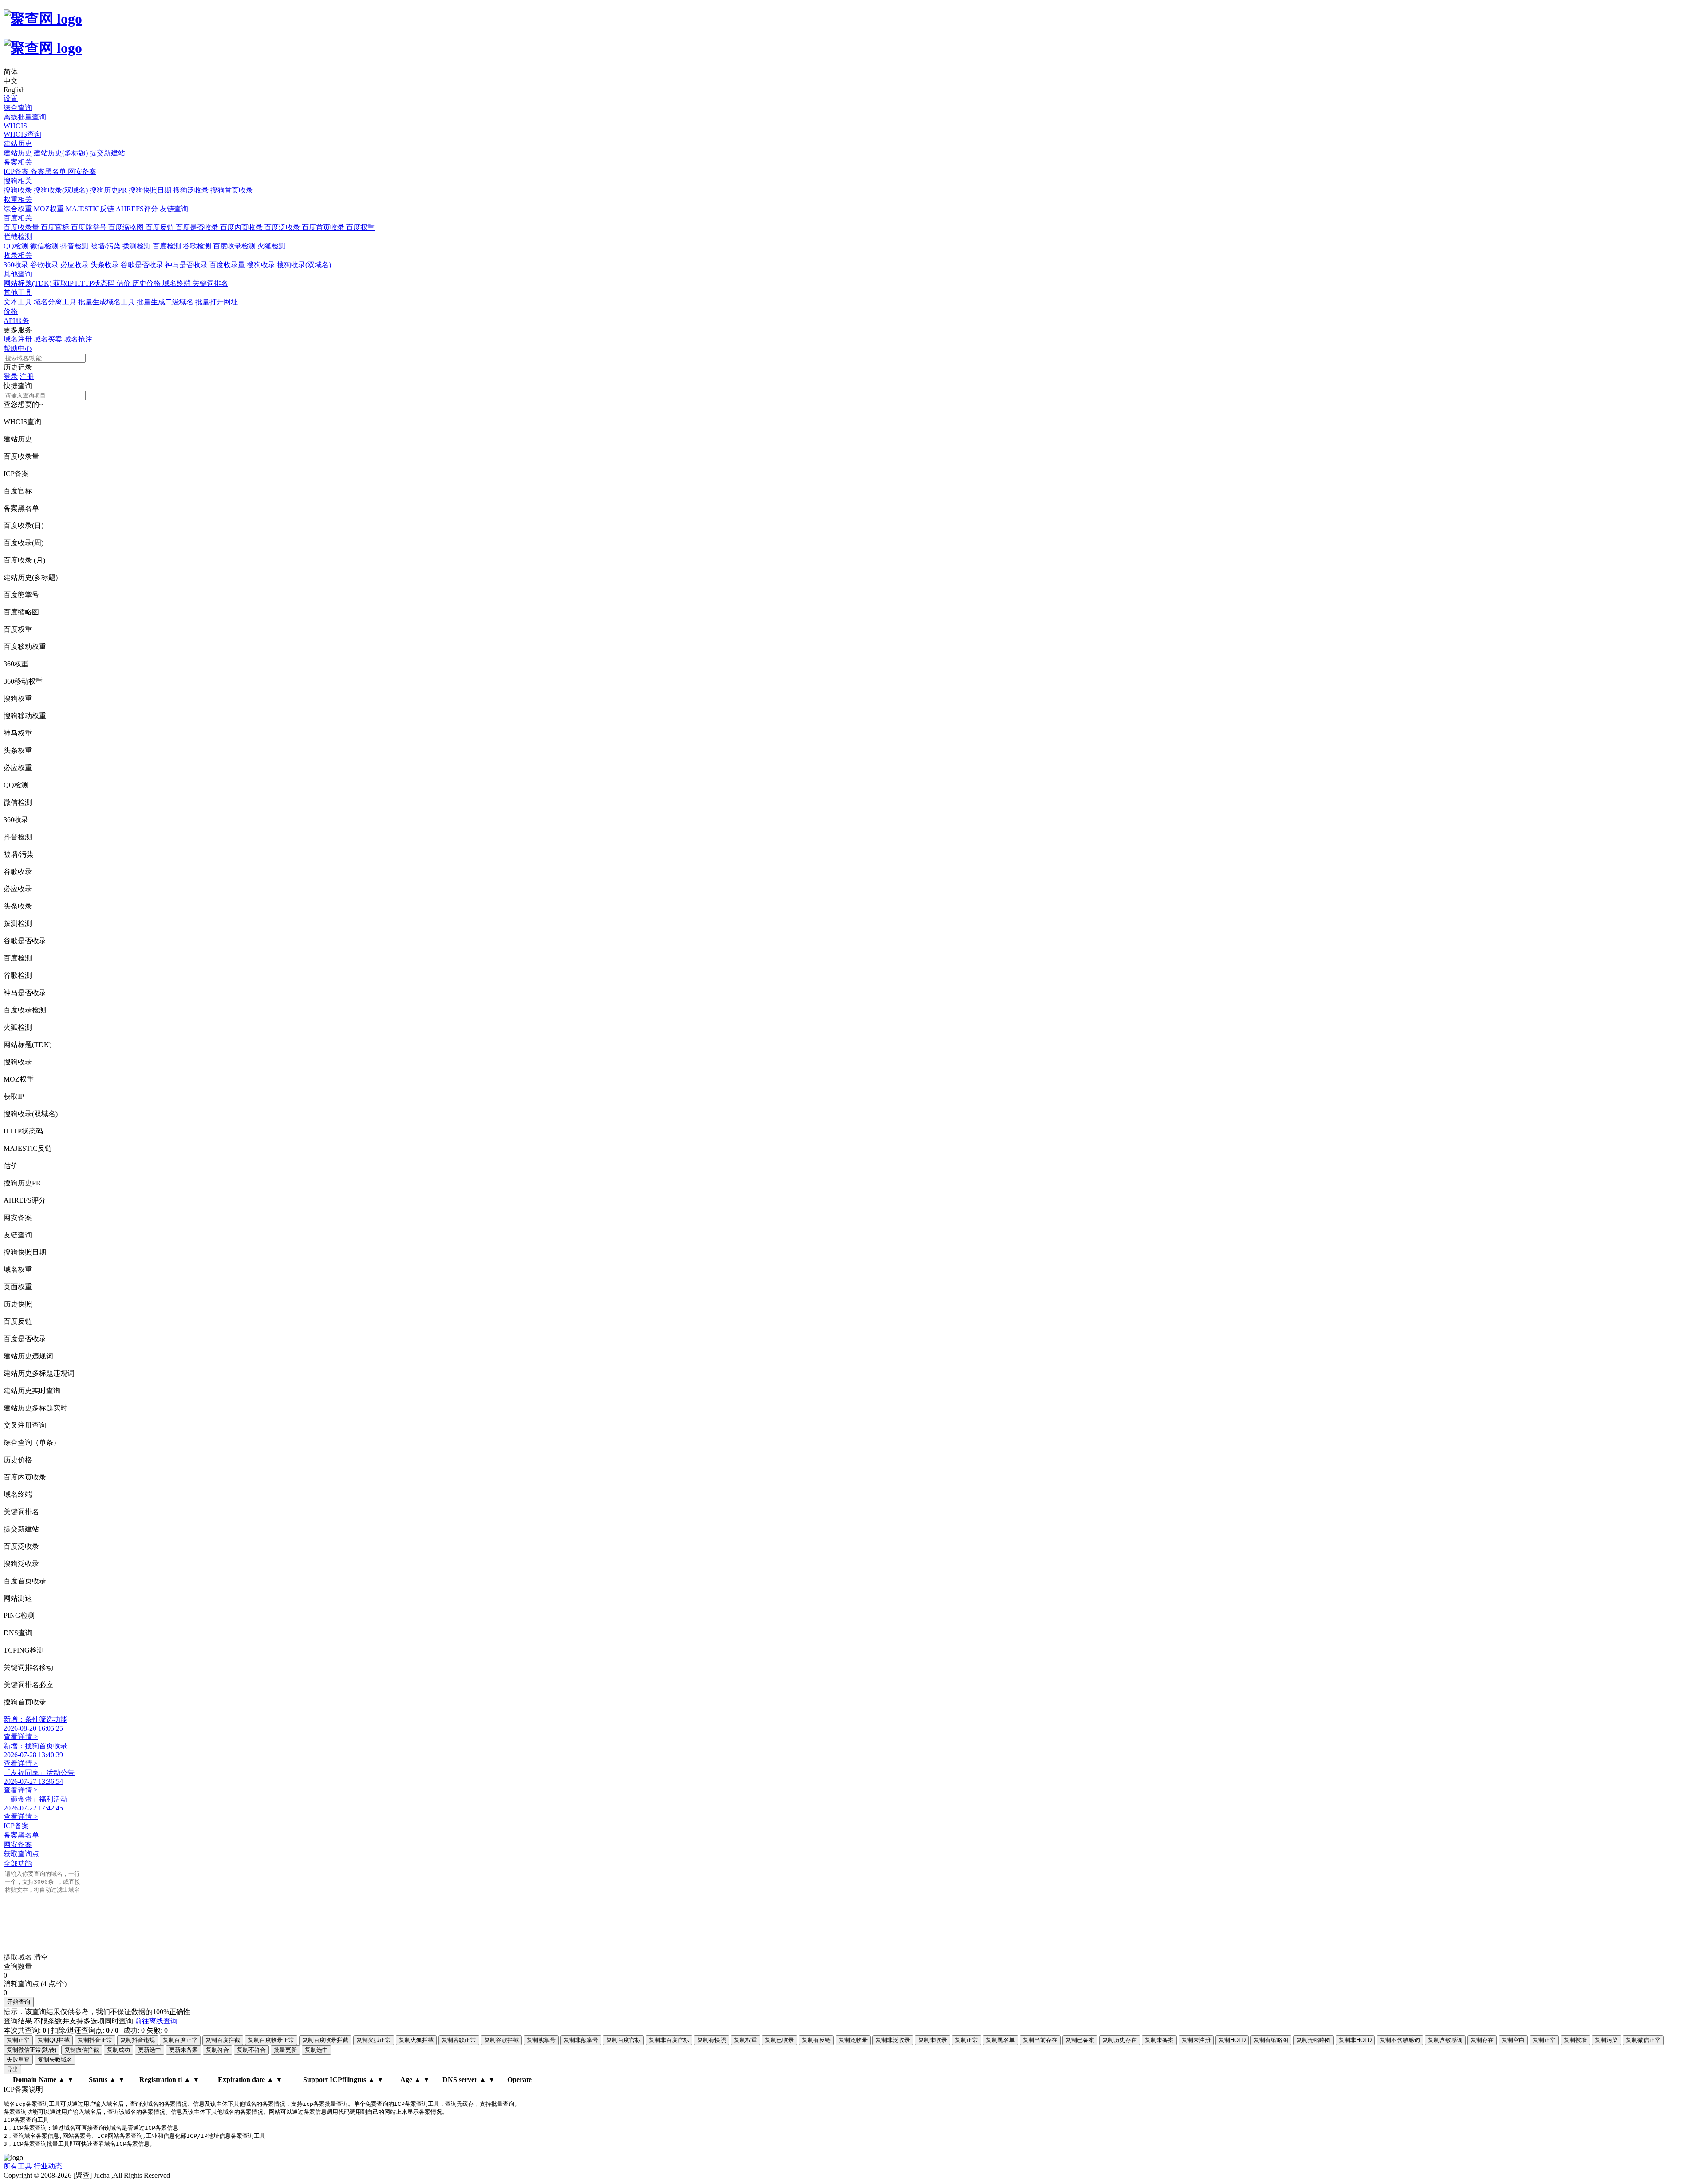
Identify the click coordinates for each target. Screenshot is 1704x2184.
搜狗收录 (19, 190)
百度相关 (18, 218)
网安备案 (82, 171)
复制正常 (18, 2040)
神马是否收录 (187, 265)
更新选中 (150, 2050)
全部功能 (18, 1863)
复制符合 (217, 2050)
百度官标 (56, 227)
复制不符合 (251, 2050)
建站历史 (18, 144)
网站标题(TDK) (28, 283)
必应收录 (75, 265)
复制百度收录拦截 (325, 2040)
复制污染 (1606, 2040)
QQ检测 (17, 246)
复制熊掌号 (541, 2040)
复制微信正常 (1643, 2040)
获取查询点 (21, 1854)
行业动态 (48, 2166)
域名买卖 (49, 339)
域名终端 (177, 283)
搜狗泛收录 (192, 190)
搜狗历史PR (109, 190)
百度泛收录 (283, 227)
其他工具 (18, 293)
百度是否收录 (198, 227)
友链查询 (174, 209)
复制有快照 (712, 2040)
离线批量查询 (25, 117)
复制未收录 (933, 2040)
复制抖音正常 (95, 2040)
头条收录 (106, 265)
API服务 (16, 321)
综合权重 (18, 209)
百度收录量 (22, 227)
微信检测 (45, 246)
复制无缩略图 (1313, 2040)
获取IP (64, 283)
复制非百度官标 (669, 2040)
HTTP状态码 (96, 283)
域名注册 (19, 339)
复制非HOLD (1355, 2040)
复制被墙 (1575, 2040)
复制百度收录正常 (271, 2040)
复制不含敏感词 (1400, 2040)
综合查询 (18, 108)
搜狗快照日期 (151, 190)
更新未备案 (183, 2050)
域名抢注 (78, 339)
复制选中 (316, 2050)
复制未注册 (1196, 2040)
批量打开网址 (217, 302)
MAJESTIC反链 (91, 209)
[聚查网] (852, 33)
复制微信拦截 (82, 2050)
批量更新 (285, 2050)
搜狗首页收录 (232, 190)
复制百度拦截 (223, 2040)
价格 (11, 311)
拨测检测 (138, 246)
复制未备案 (1159, 2040)
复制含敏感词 (1445, 2040)
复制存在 (1482, 2040)
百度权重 (360, 227)
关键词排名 (210, 283)
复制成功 (118, 2050)
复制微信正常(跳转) (32, 2050)
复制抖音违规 (138, 2040)
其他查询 (18, 274)
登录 (11, 376)
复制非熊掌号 (581, 2040)
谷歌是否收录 (143, 265)
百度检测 (168, 246)
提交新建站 (107, 153)
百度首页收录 (324, 227)
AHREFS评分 (138, 209)
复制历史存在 (1120, 2040)
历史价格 (147, 283)
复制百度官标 (623, 2040)
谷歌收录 (45, 265)
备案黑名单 (49, 171)
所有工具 (18, 2166)
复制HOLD (1232, 2040)
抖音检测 (75, 246)
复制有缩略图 (1271, 2040)
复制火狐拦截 (416, 2040)
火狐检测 (272, 246)
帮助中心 (18, 348)
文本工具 (19, 302)
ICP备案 (17, 171)
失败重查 (18, 2060)
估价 (124, 283)
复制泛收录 (853, 2040)
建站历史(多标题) (62, 153)
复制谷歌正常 (459, 2040)
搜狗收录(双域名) (62, 190)
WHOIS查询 (22, 134)
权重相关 (18, 199)
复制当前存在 (1040, 2040)
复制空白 (1513, 2040)
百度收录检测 (235, 246)
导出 (12, 2069)
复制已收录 (779, 2040)
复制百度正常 (180, 2040)
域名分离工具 (56, 302)
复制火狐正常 (374, 2040)
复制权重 (745, 2040)
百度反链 (161, 227)
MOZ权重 (50, 209)
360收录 (17, 265)
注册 (27, 376)
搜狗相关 (18, 181)
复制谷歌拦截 (501, 2040)
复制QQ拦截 (54, 2040)
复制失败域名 (55, 2060)
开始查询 (19, 2002)
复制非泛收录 (893, 2040)
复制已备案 (1080, 2040)
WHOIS (15, 126)
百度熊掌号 (90, 227)
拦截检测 (18, 237)
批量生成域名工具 (107, 302)
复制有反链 (816, 2040)
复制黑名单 (1000, 2040)
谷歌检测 (198, 246)
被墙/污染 (106, 246)
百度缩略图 (127, 227)
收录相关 (18, 255)
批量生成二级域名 (166, 302)
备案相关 (18, 162)
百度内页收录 (242, 227)
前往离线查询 (156, 2021)
